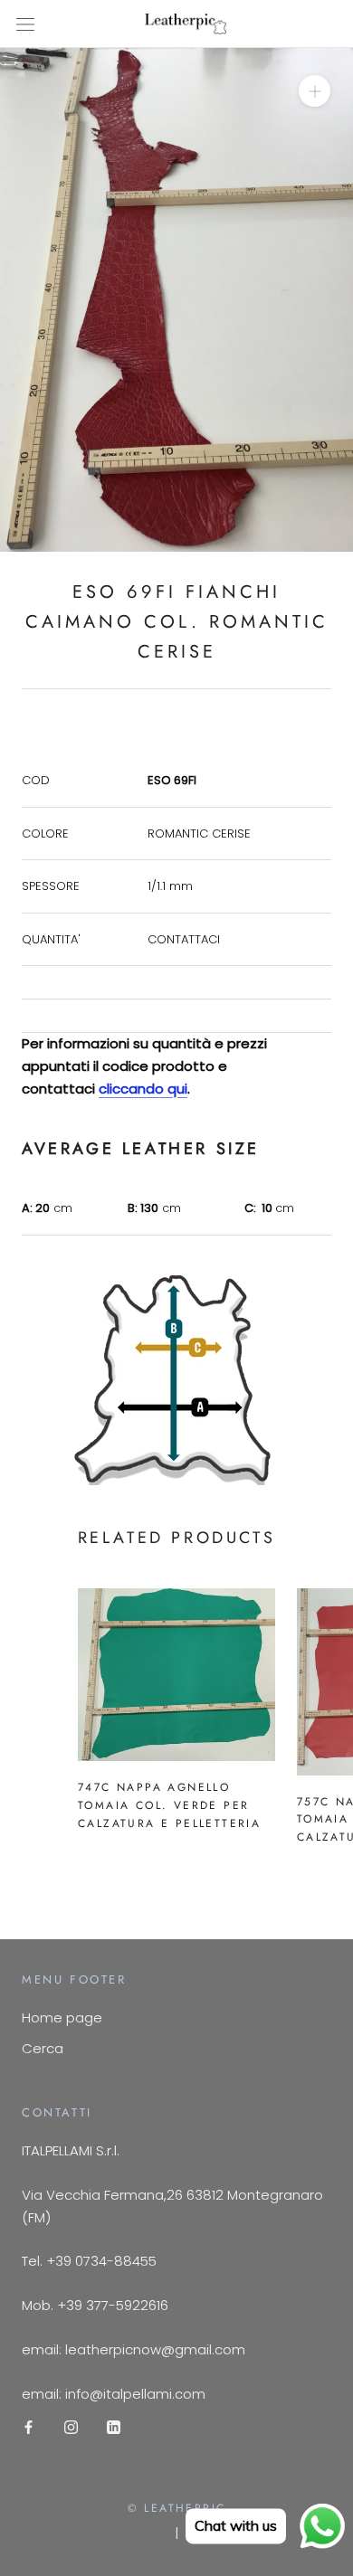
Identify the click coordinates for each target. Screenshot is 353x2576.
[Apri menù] (25, 24)
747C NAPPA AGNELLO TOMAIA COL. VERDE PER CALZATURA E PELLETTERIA (169, 1805)
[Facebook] (29, 2426)
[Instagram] (71, 2426)
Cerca (43, 2048)
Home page (62, 2017)
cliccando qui (143, 1089)
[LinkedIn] (114, 2426)
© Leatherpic (177, 2508)
